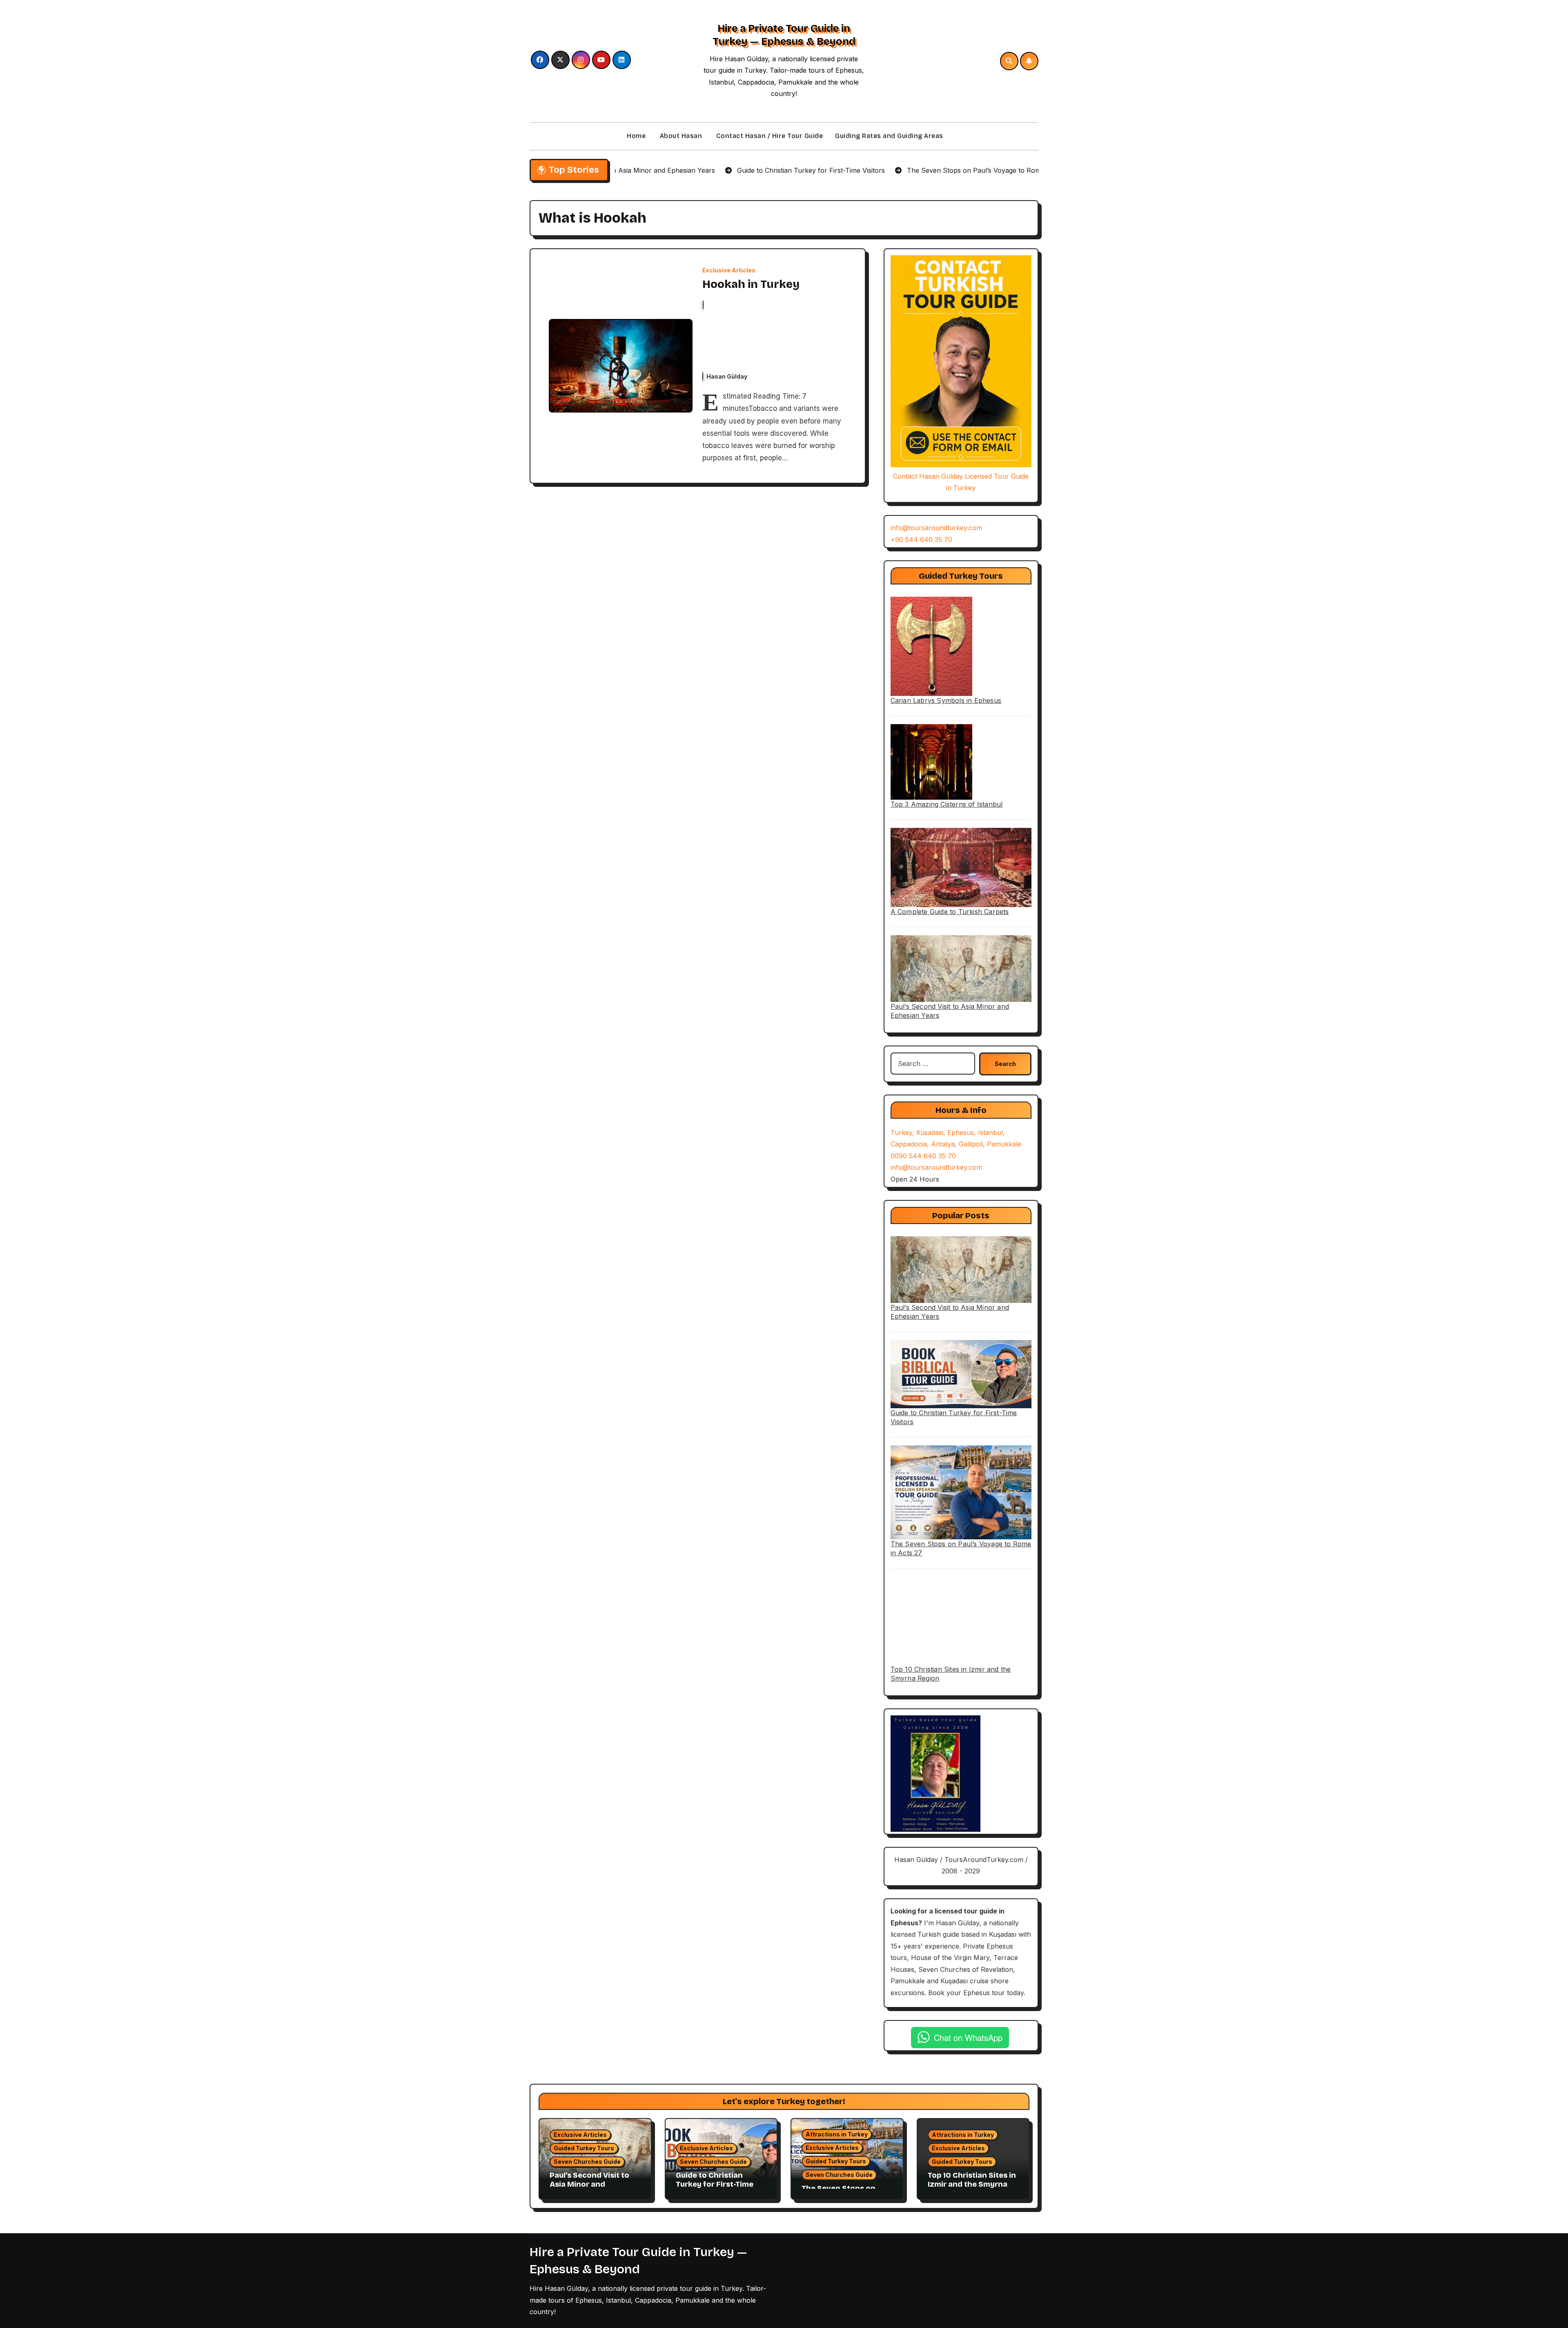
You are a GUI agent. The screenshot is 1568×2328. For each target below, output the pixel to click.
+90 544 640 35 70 (921, 540)
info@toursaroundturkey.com (936, 528)
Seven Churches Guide (587, 2162)
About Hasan (680, 136)
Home (636, 136)
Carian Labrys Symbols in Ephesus (946, 700)
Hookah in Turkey (751, 284)
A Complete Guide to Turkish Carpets (950, 912)
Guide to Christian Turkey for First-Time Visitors (715, 2184)
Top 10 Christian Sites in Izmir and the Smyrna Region (972, 2184)
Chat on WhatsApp (968, 2037)
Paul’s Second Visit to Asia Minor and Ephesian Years (589, 2184)
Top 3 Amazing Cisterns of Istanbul (947, 804)
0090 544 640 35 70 (923, 1156)
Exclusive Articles (729, 270)
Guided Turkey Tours (584, 2148)
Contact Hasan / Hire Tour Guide (768, 136)
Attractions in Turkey (837, 2134)
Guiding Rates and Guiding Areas (889, 136)
